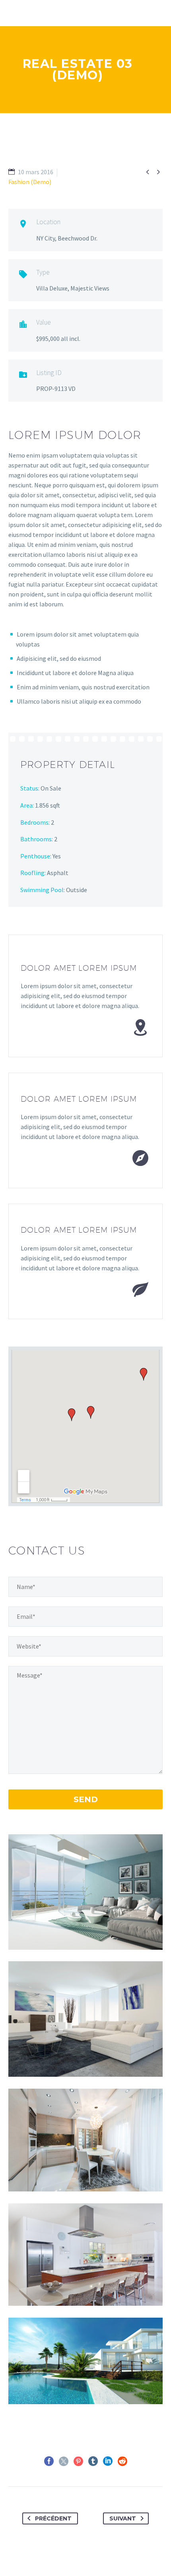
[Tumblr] (93, 2461)
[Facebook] (49, 2461)
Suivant (123, 2518)
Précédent (53, 2518)
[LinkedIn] (108, 2461)
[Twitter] (64, 2461)
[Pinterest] (78, 2461)
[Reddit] (122, 2461)
